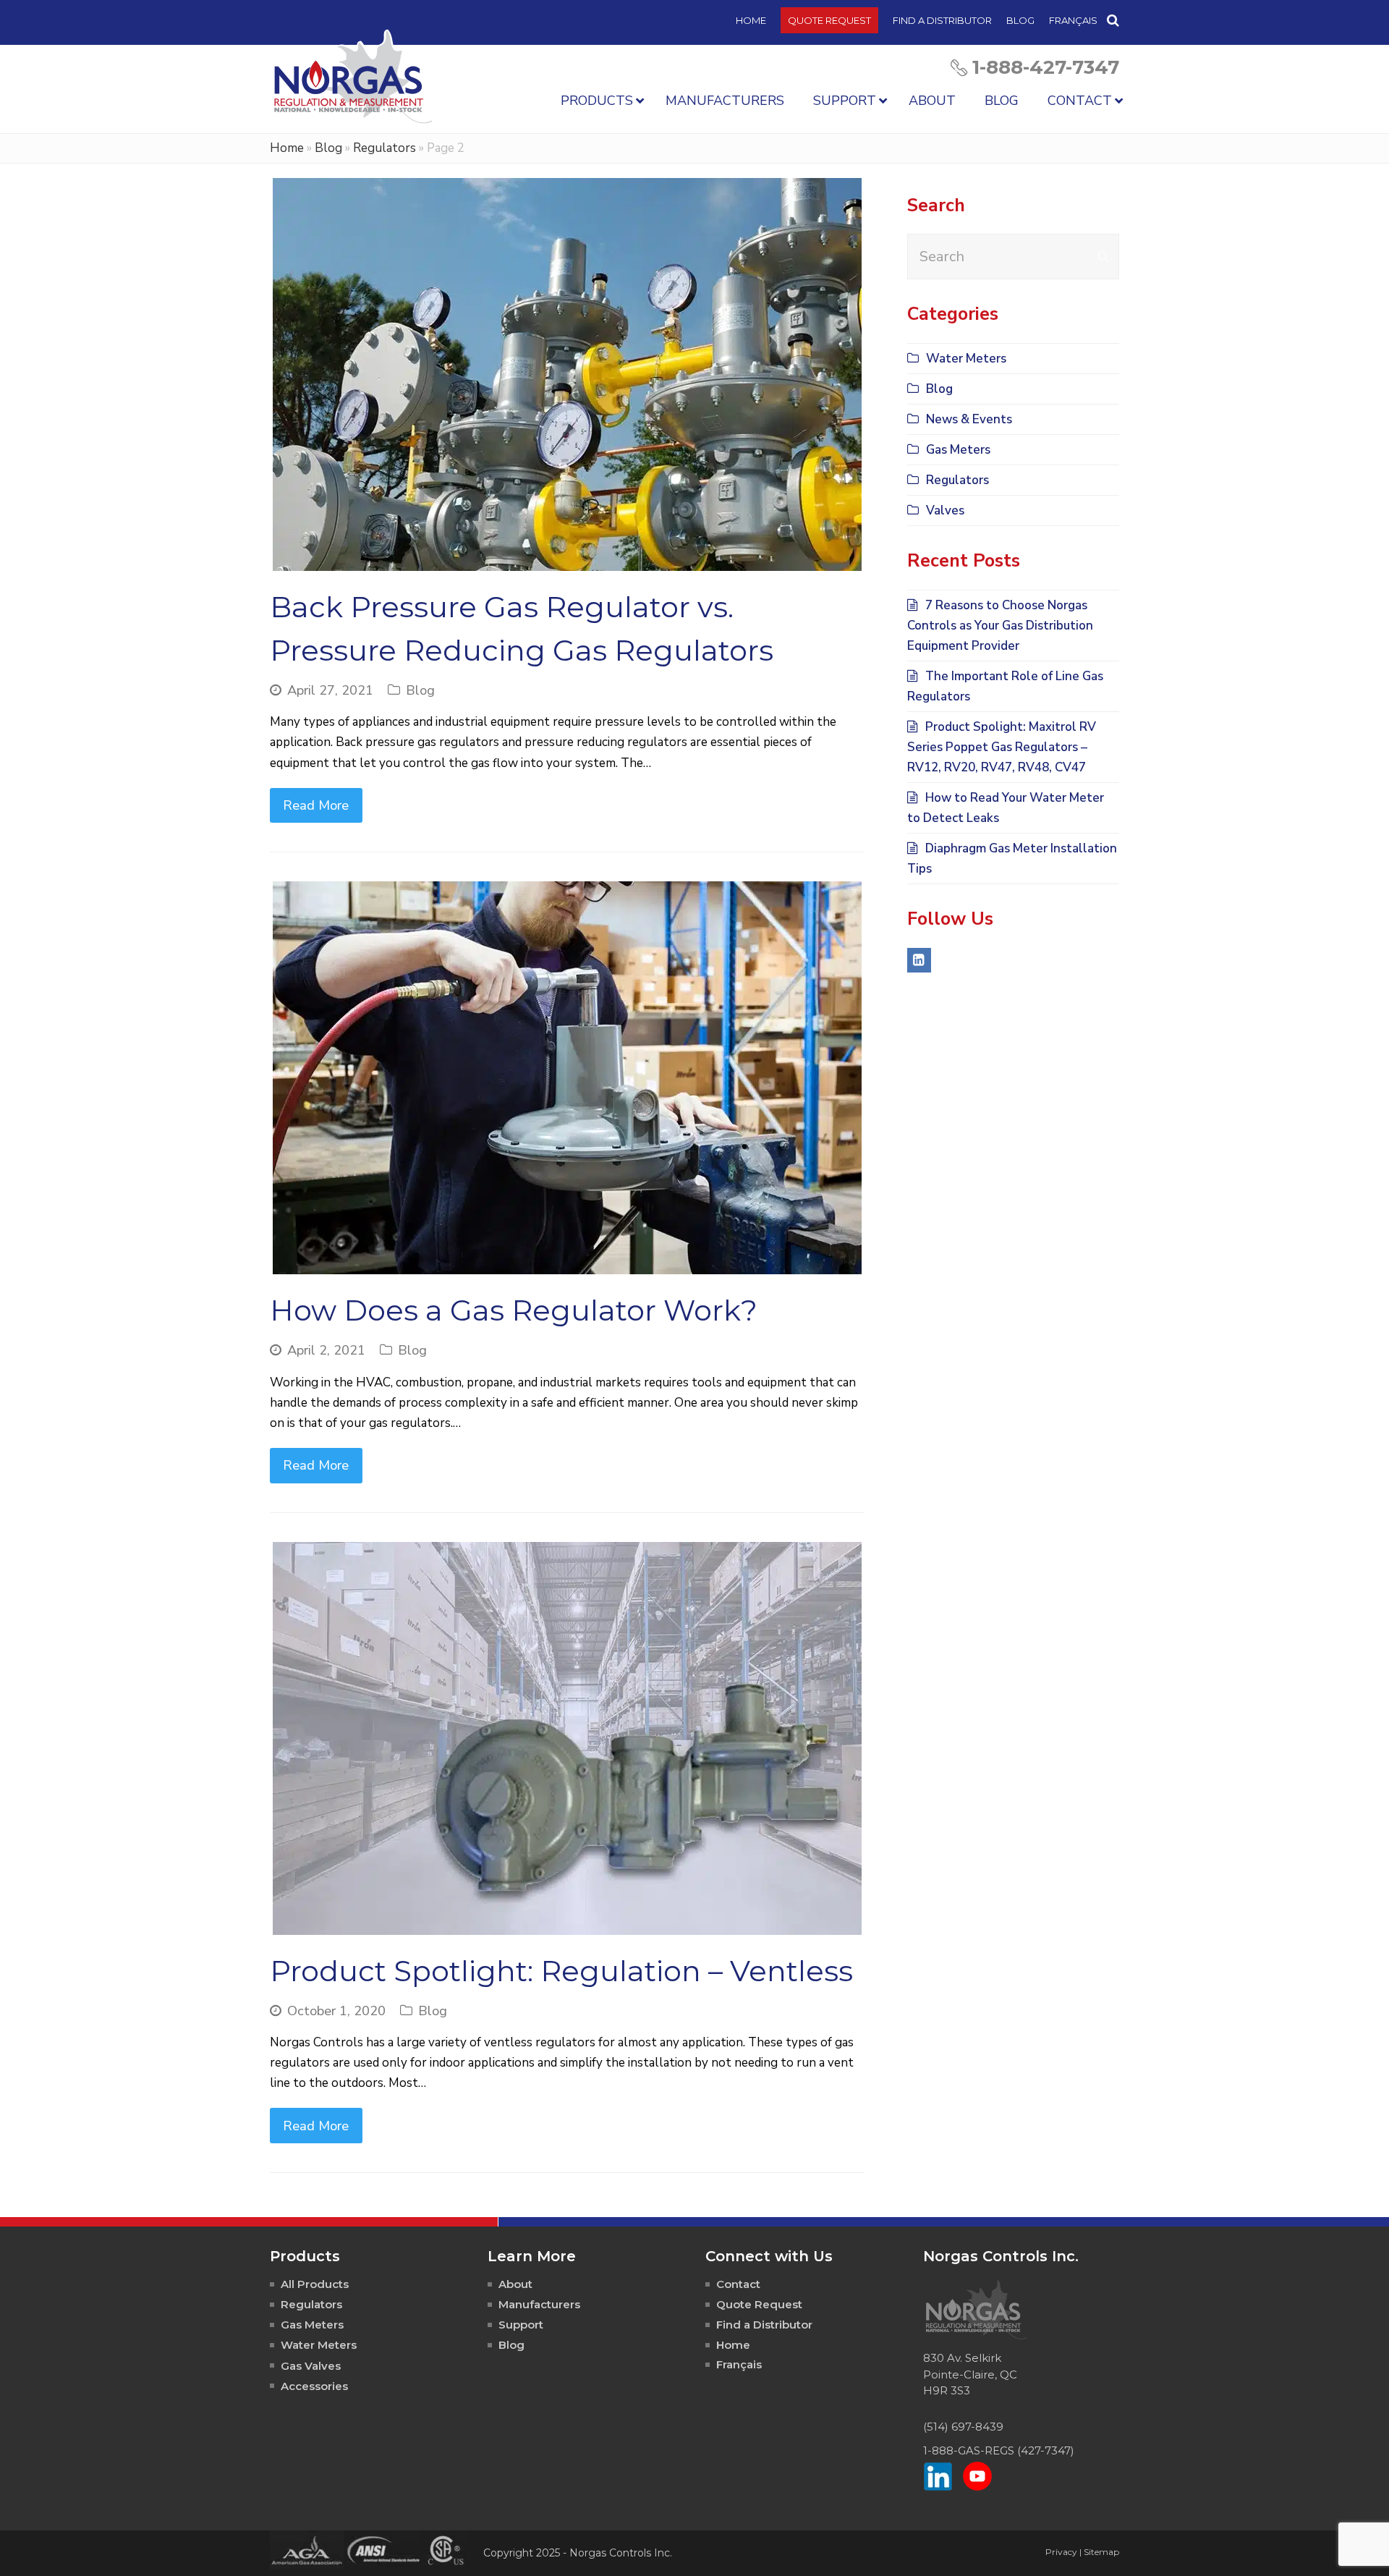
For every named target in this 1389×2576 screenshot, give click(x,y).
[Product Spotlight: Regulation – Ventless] (567, 1738)
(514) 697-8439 (963, 2427)
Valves (945, 510)
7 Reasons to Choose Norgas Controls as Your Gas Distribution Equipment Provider (1000, 626)
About (515, 2284)
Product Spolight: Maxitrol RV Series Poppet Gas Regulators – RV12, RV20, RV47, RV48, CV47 (1002, 747)
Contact (738, 2284)
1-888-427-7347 (1046, 67)
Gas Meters (958, 450)
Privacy (1061, 2552)
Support (521, 2325)
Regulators (385, 148)
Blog (328, 148)
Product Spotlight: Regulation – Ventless (561, 1971)
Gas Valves (311, 2366)
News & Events (969, 419)
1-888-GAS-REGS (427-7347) (999, 2450)
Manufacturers (539, 2304)
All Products (315, 2284)
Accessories (314, 2386)
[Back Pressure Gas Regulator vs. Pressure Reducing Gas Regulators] (567, 374)
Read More (316, 805)
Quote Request (759, 2304)
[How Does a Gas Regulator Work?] (567, 1078)
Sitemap (1101, 2552)
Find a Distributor (764, 2325)
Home (287, 148)
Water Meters (966, 359)
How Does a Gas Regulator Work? (514, 1310)
